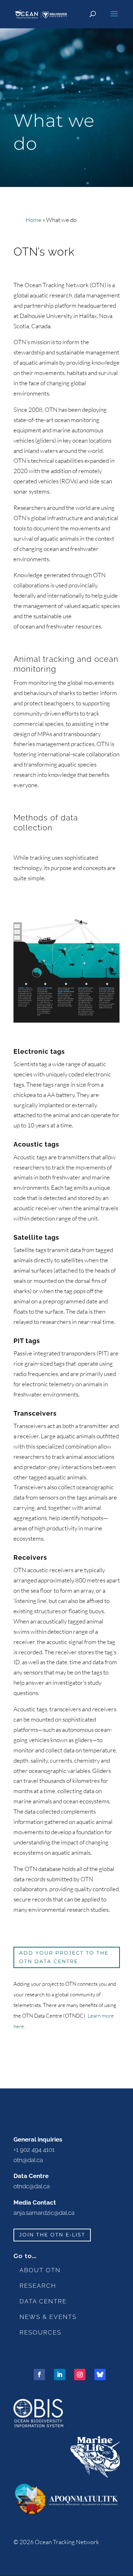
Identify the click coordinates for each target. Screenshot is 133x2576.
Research (38, 2286)
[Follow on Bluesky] (100, 2375)
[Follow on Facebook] (39, 2375)
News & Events (48, 2317)
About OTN (40, 2270)
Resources (40, 2332)
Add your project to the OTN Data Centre (64, 1957)
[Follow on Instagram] (80, 2375)
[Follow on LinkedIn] (60, 2375)
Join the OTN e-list (52, 2235)
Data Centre (43, 2301)
